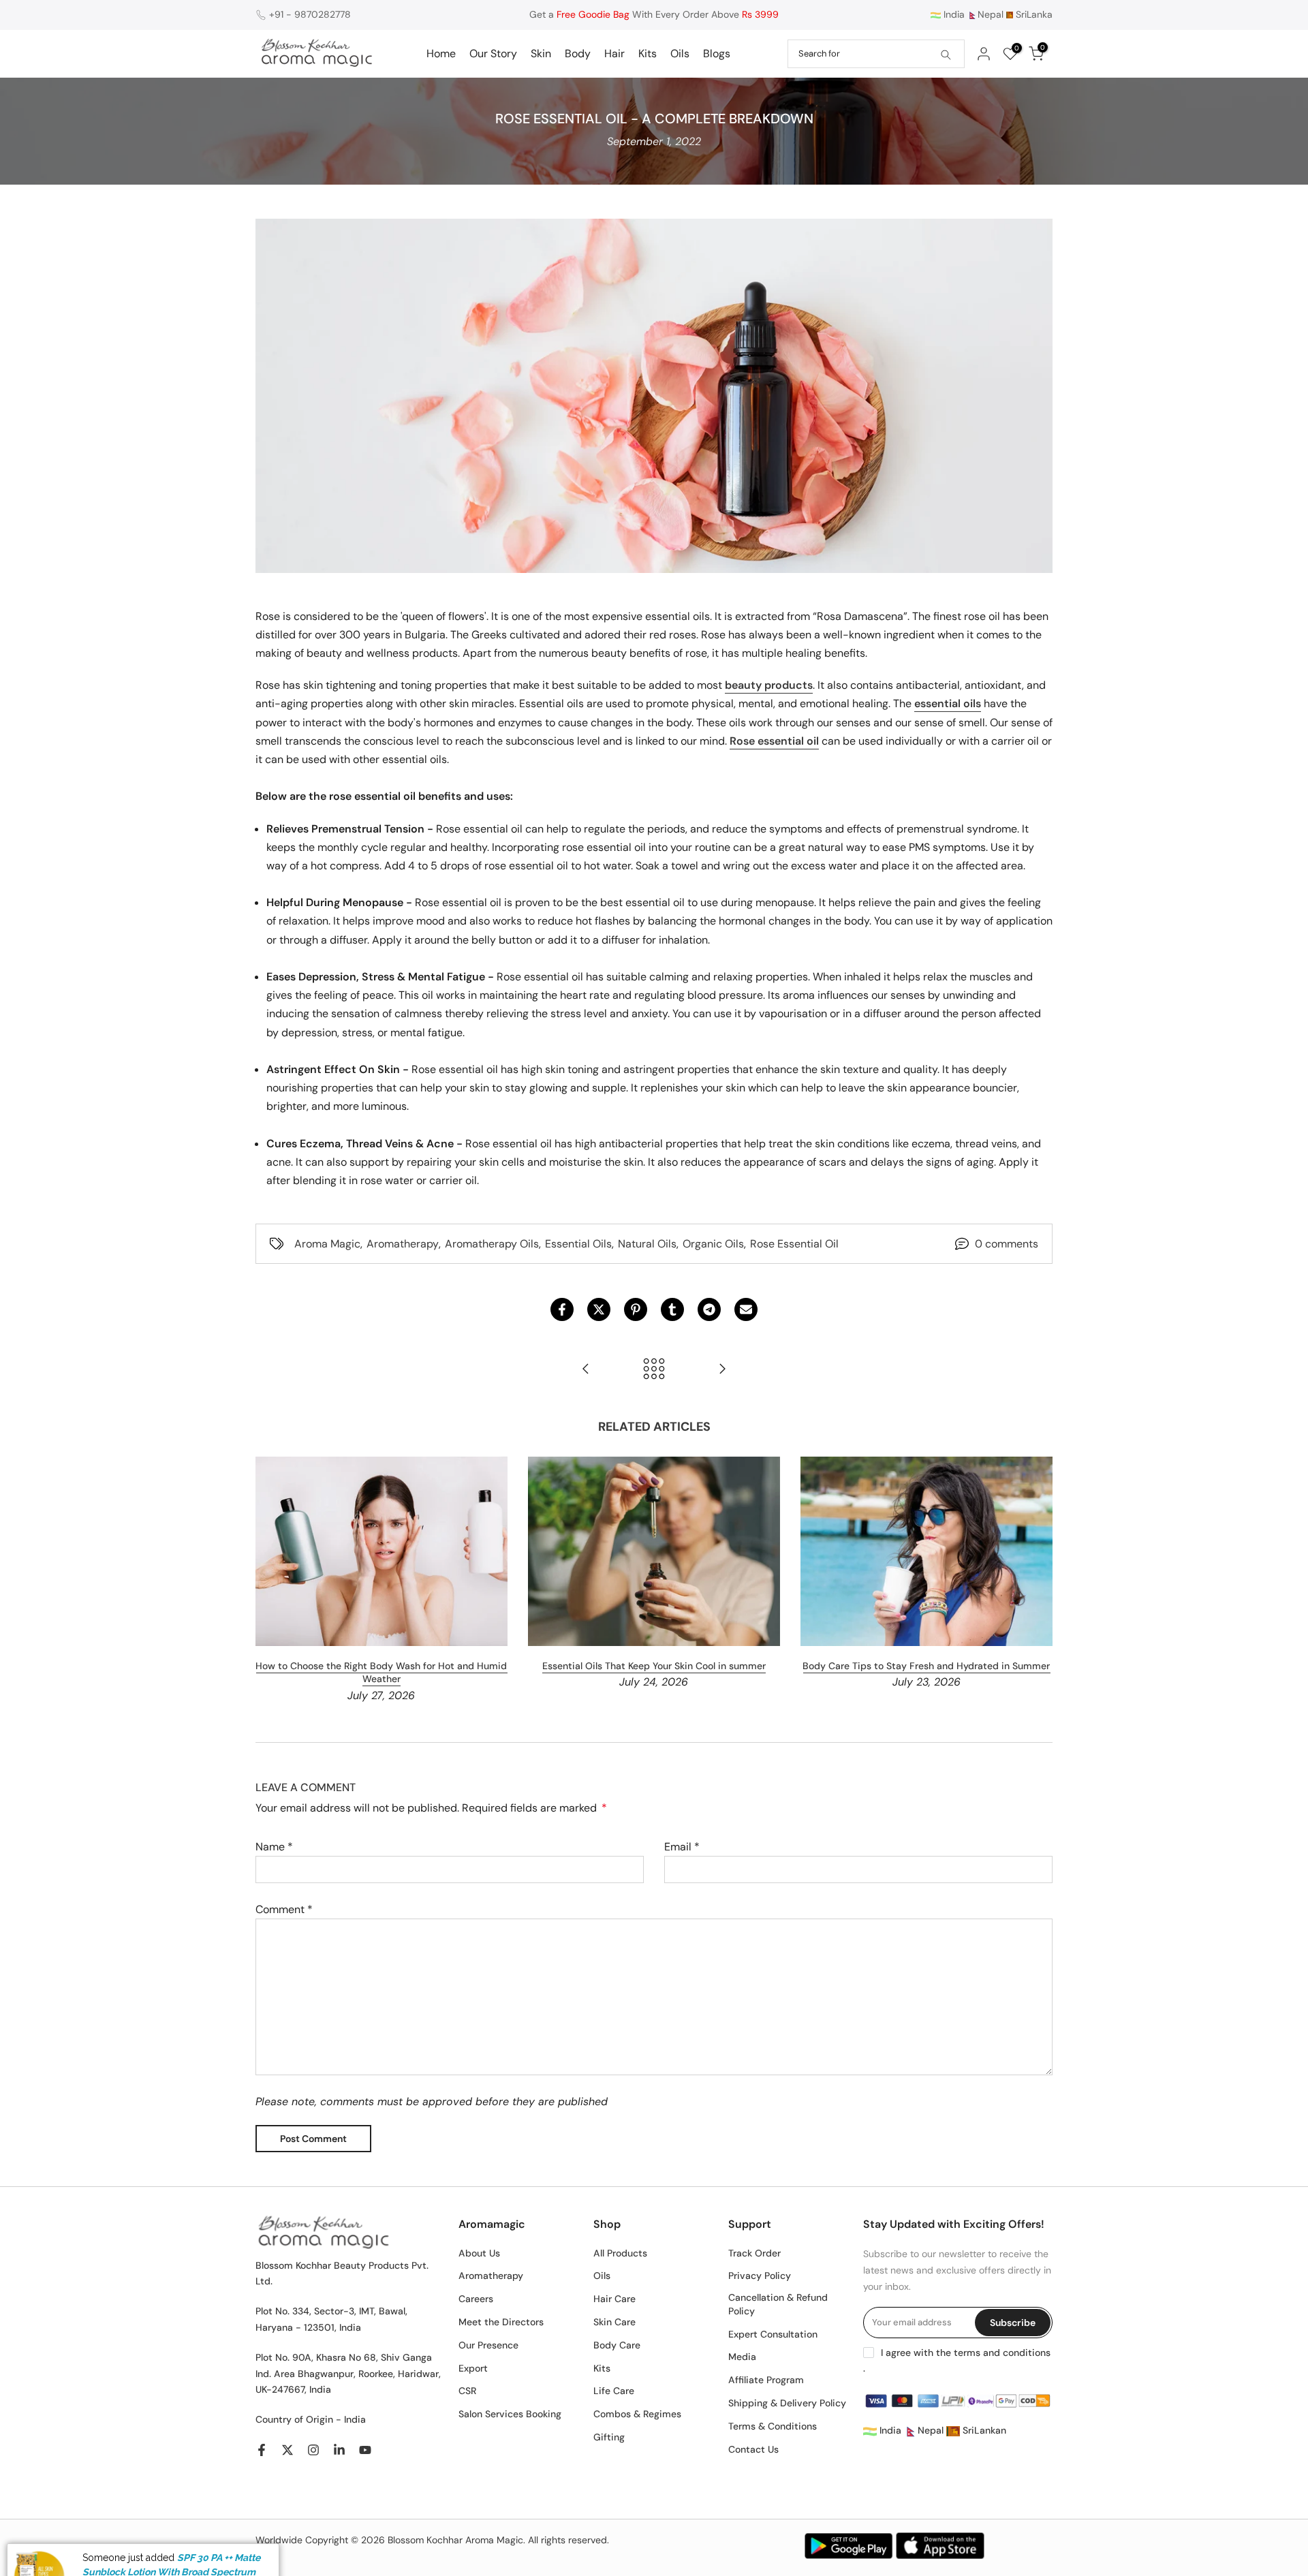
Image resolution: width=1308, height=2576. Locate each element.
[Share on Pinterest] (636, 1309)
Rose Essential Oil (794, 1244)
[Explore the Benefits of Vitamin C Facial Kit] (722, 1370)
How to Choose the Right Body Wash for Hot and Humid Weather (381, 1672)
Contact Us (753, 2449)
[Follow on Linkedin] (339, 2450)
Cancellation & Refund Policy (778, 2304)
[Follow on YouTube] (365, 2450)
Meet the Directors (501, 2322)
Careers (476, 2299)
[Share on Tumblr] (672, 1309)
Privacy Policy (760, 2276)
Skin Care (614, 2322)
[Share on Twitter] (599, 1309)
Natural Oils (647, 1244)
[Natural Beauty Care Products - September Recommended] (586, 1370)
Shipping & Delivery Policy (787, 2403)
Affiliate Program (766, 2380)
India (953, 14)
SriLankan (983, 2430)
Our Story (493, 53)
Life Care (614, 2391)
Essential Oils (578, 1244)
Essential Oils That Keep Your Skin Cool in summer (654, 1665)
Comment (284, 1909)
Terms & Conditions (773, 2426)
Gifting (609, 2437)
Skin (541, 53)
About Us (479, 2253)
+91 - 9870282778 (310, 14)
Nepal (991, 14)
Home (441, 53)
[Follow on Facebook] (262, 2450)
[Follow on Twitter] (287, 2450)
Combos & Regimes (637, 2414)
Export (473, 2368)
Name (274, 1847)
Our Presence (488, 2345)
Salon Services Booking (510, 2414)
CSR (467, 2391)
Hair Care (614, 2299)
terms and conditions (1002, 2353)
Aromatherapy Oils (492, 1244)
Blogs (717, 53)
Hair (614, 53)
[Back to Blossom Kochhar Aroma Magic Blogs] (654, 1370)
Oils (680, 53)
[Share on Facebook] (562, 1309)
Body (578, 53)
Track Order (754, 2253)
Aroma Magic (327, 1244)
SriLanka (1033, 14)
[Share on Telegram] (709, 1309)
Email (682, 1847)
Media (742, 2357)
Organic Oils (713, 1244)
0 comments (1007, 1244)
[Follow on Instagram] (313, 2450)
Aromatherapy (403, 1244)
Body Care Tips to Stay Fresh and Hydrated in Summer (926, 1665)
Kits (648, 53)
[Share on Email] (746, 1309)
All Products (620, 2253)
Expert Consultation (773, 2334)
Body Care (617, 2345)
